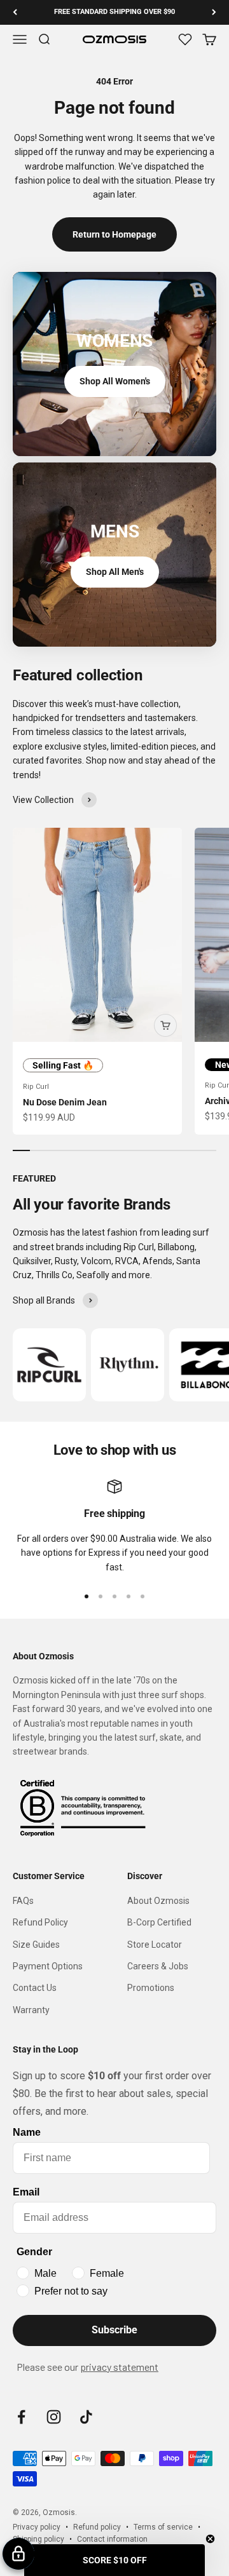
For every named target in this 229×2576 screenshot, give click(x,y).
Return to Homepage (114, 234)
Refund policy (97, 2527)
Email (26, 2192)
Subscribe (114, 2330)
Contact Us (35, 1988)
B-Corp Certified (159, 1922)
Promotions (151, 1988)
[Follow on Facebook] (21, 2417)
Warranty (31, 2010)
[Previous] (15, 12)
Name (27, 2132)
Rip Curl (36, 1087)
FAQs (23, 1901)
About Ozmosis (158, 1901)
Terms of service (163, 2527)
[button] (114, 2560)
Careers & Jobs (158, 1966)
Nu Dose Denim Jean (65, 1102)
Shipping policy (38, 2539)
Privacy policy (37, 2527)
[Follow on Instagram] (54, 2417)
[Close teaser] (210, 2539)
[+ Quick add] (165, 1025)
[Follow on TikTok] (86, 2417)
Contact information (112, 2539)
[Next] (214, 12)
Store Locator (155, 1945)
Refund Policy (40, 1922)
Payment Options (48, 1966)
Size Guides (36, 1945)
